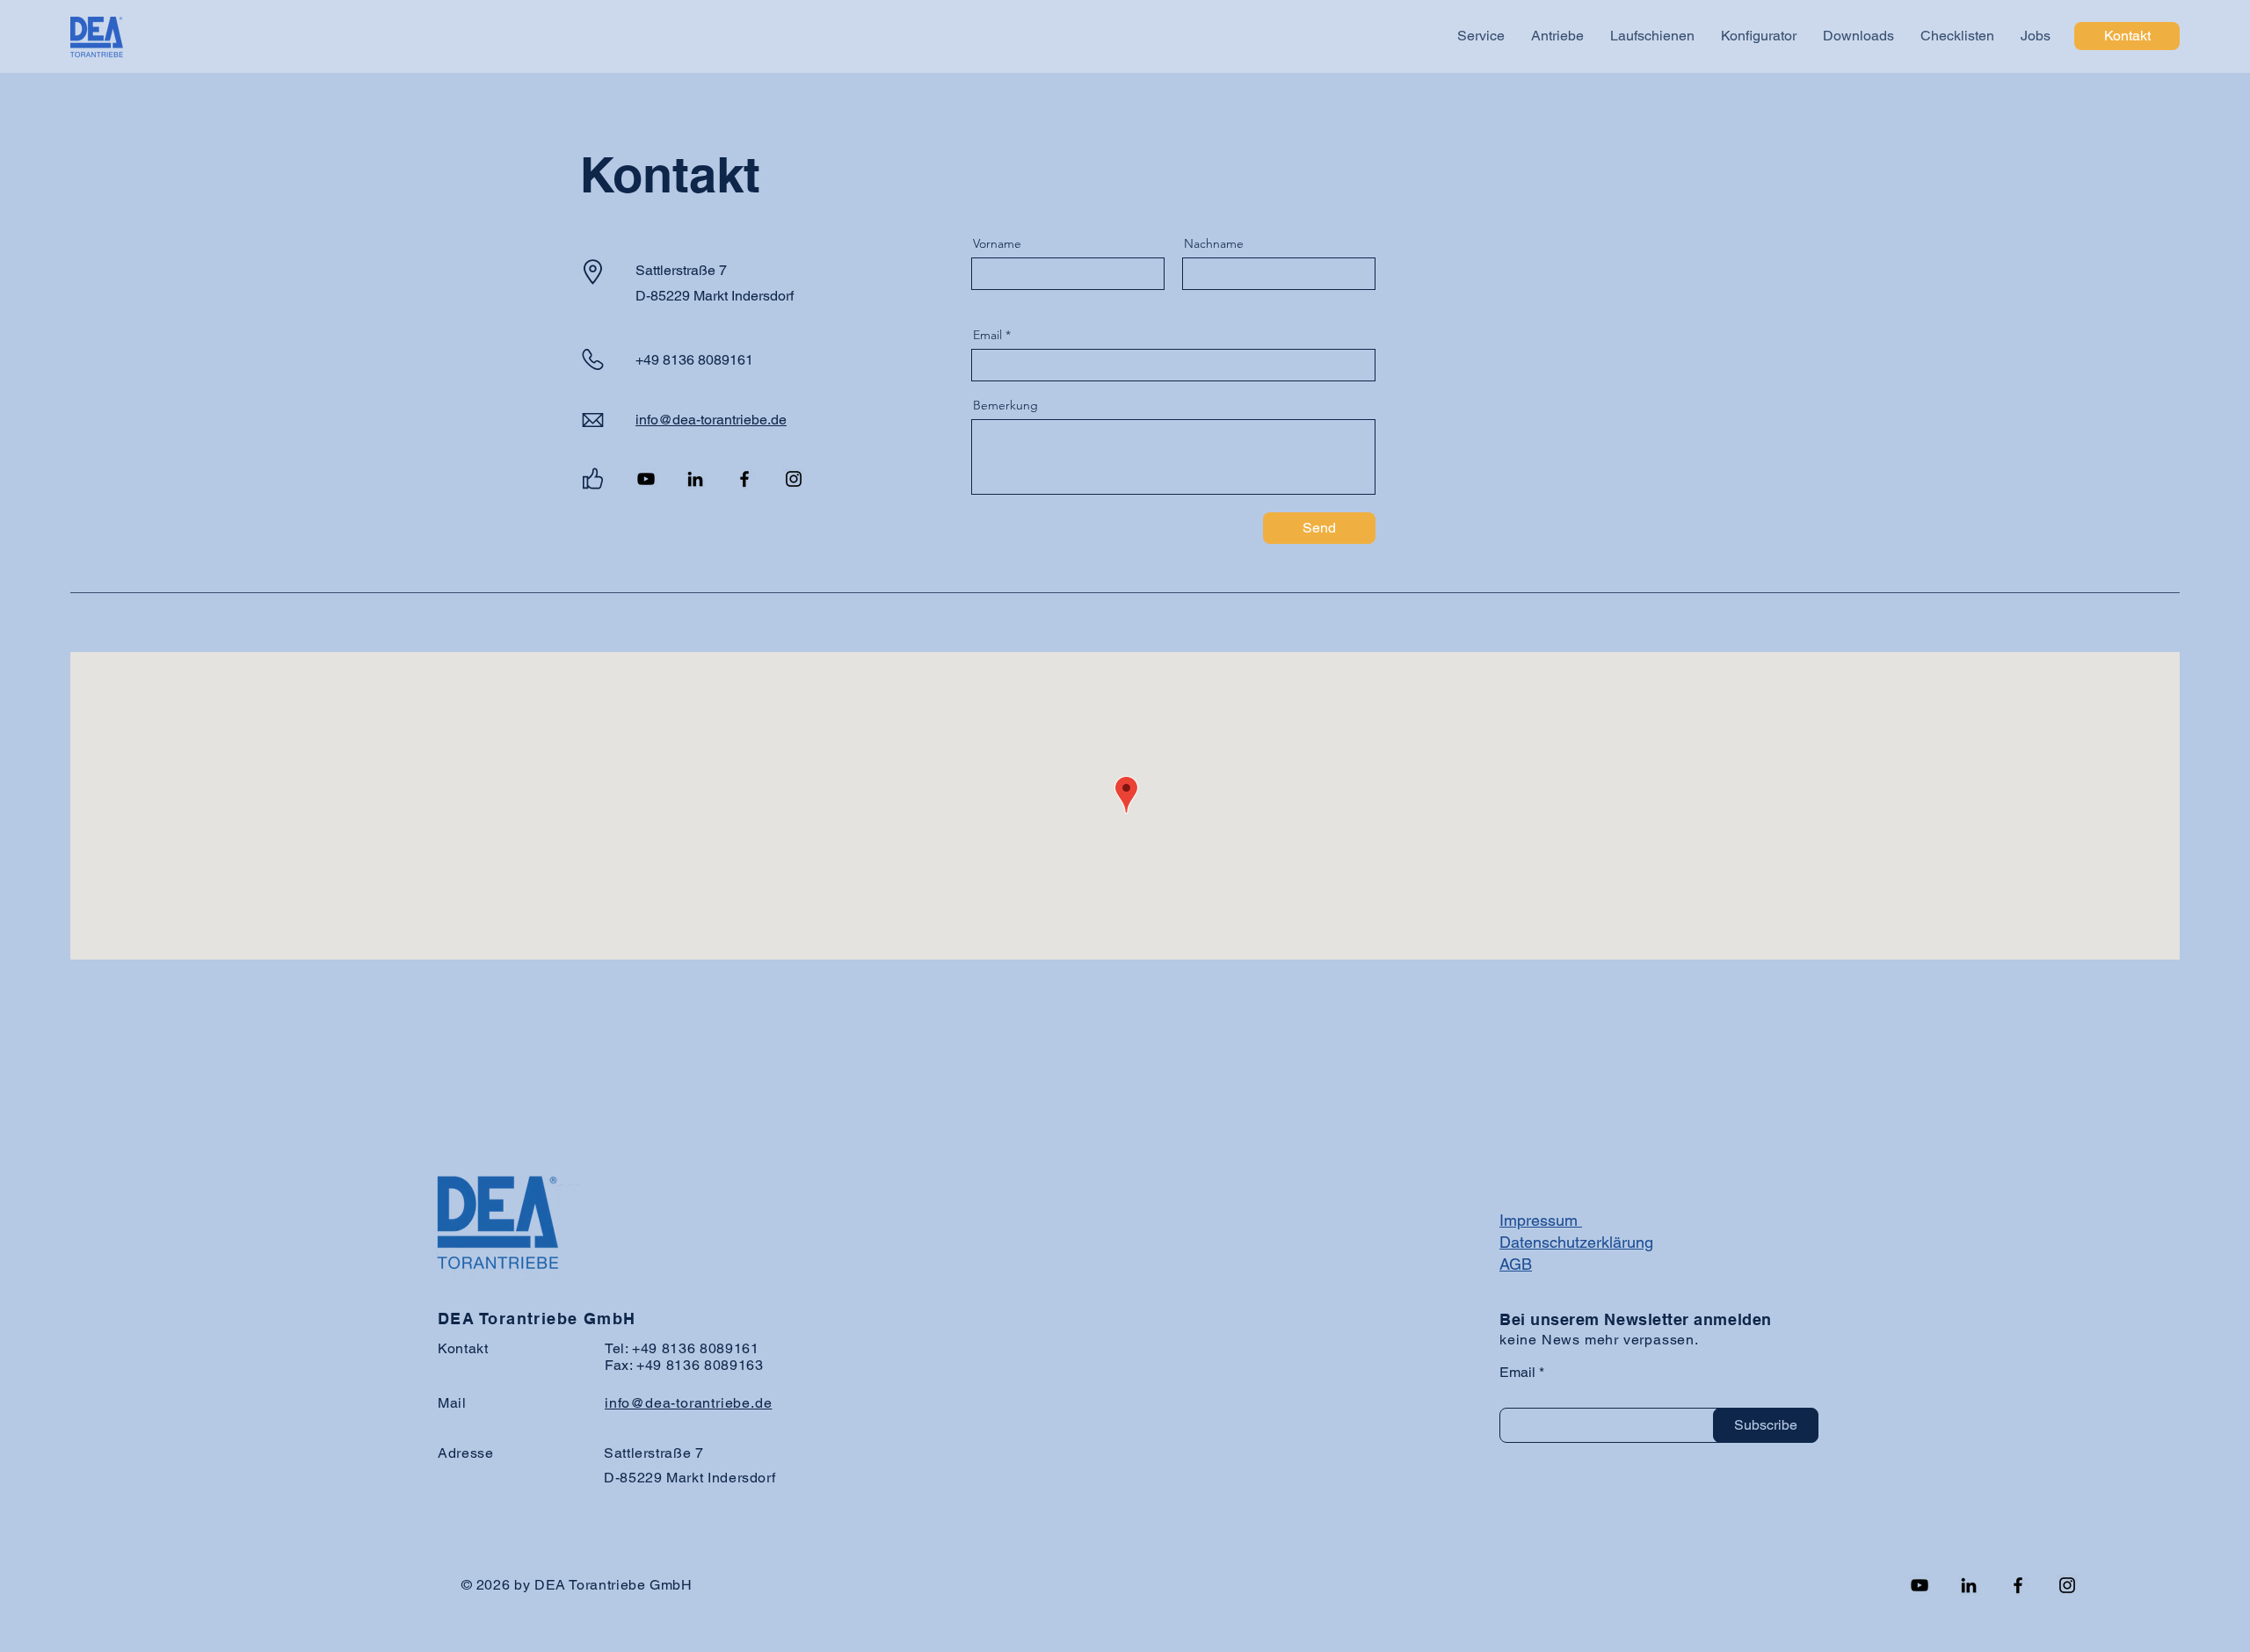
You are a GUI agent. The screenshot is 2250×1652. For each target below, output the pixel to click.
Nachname (1214, 243)
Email (987, 335)
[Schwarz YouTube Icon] (646, 479)
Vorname (997, 243)
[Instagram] (794, 479)
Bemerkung (1005, 405)
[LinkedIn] (695, 479)
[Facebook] (744, 479)
